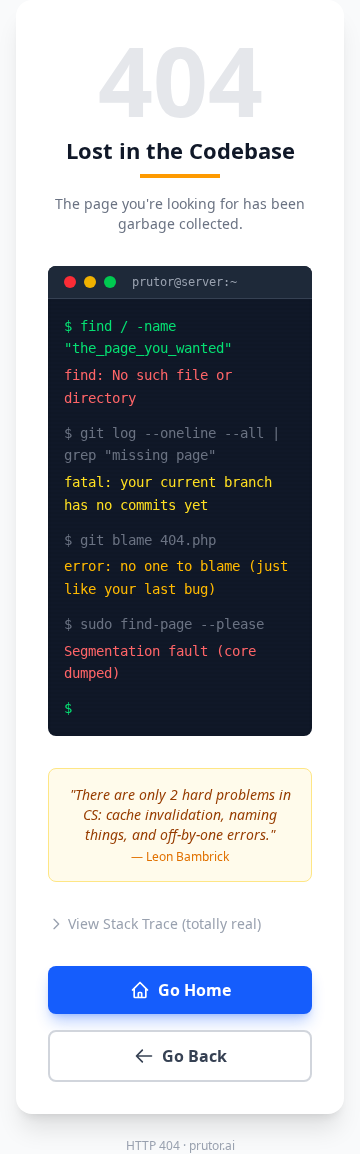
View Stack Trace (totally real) (164, 923)
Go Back (194, 1056)
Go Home (194, 990)
